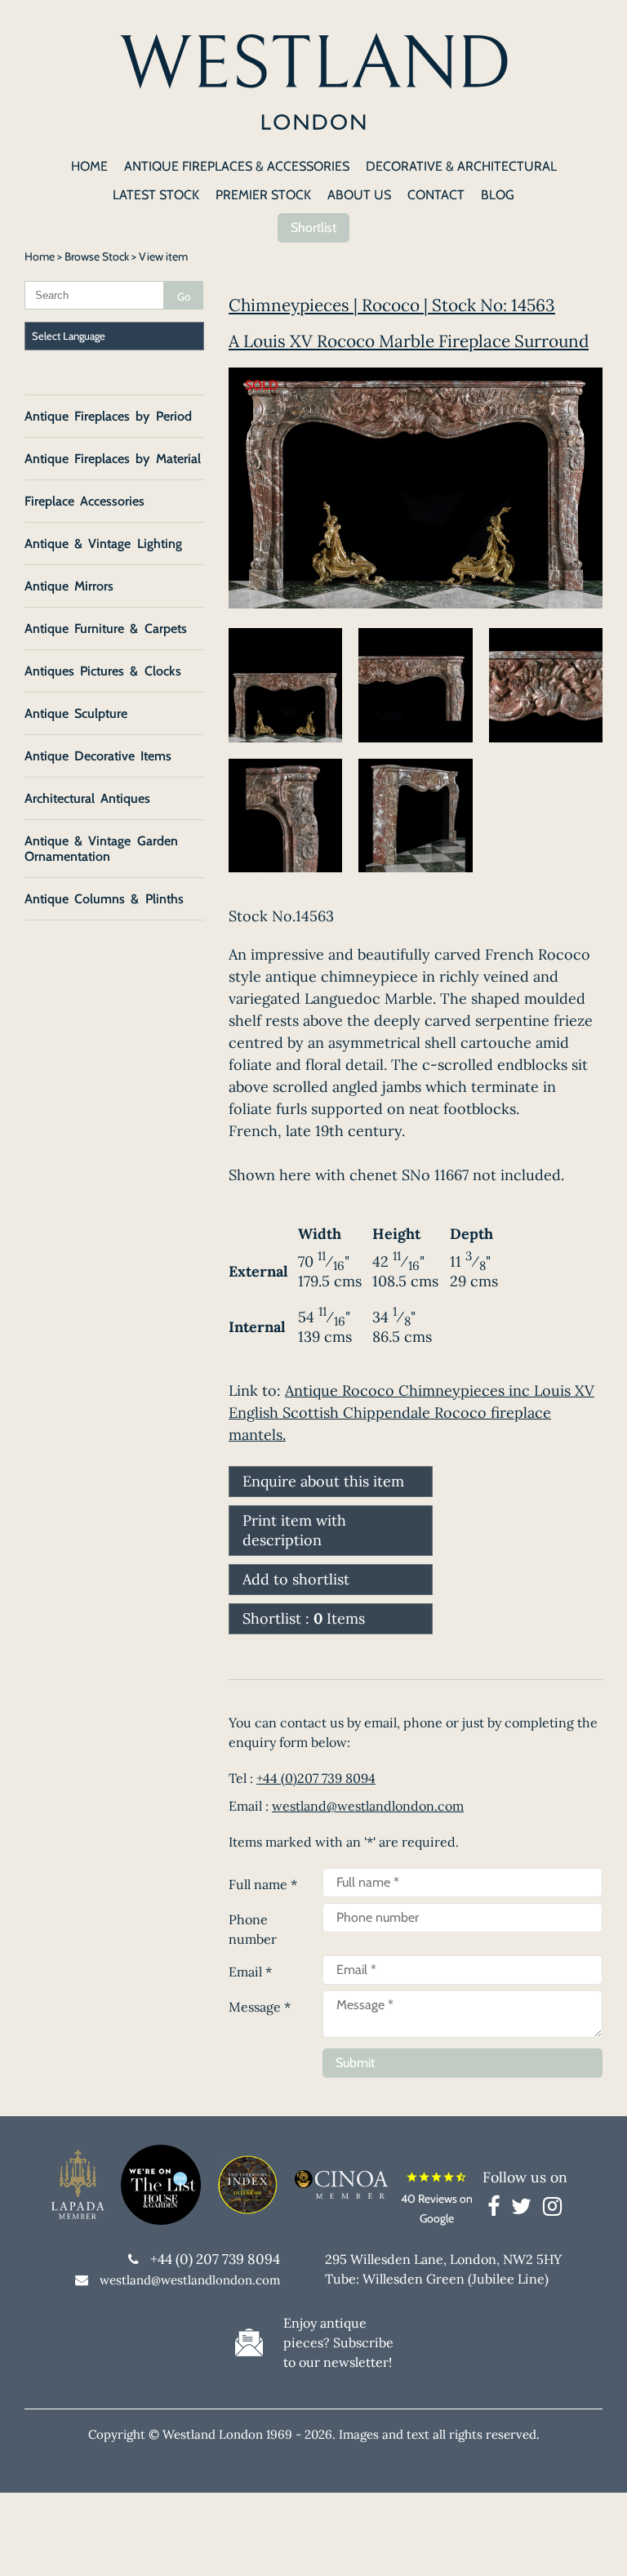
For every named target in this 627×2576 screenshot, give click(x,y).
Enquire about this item (323, 1481)
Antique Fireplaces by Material (113, 459)
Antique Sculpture (76, 713)
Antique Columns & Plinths (104, 899)
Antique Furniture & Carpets (106, 628)
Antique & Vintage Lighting (103, 544)
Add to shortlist (296, 1579)
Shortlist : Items (304, 1618)
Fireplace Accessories (84, 501)
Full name (263, 1884)
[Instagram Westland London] (552, 2209)
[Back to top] (594, 2543)
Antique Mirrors (69, 586)
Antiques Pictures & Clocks (103, 671)
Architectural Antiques (87, 798)
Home (40, 256)
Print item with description (294, 1530)
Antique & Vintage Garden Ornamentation (101, 849)
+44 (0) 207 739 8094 (215, 2259)
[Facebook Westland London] (498, 2209)
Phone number (253, 1929)
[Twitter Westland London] (525, 2209)
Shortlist (313, 227)
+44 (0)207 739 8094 (316, 1778)
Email (250, 1972)
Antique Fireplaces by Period (108, 416)
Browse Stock (97, 256)
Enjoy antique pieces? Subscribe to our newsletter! (338, 2342)
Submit (355, 2063)
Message (260, 2007)
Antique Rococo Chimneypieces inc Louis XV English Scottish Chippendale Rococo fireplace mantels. (411, 1413)
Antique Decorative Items (98, 756)
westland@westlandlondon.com (368, 1806)
